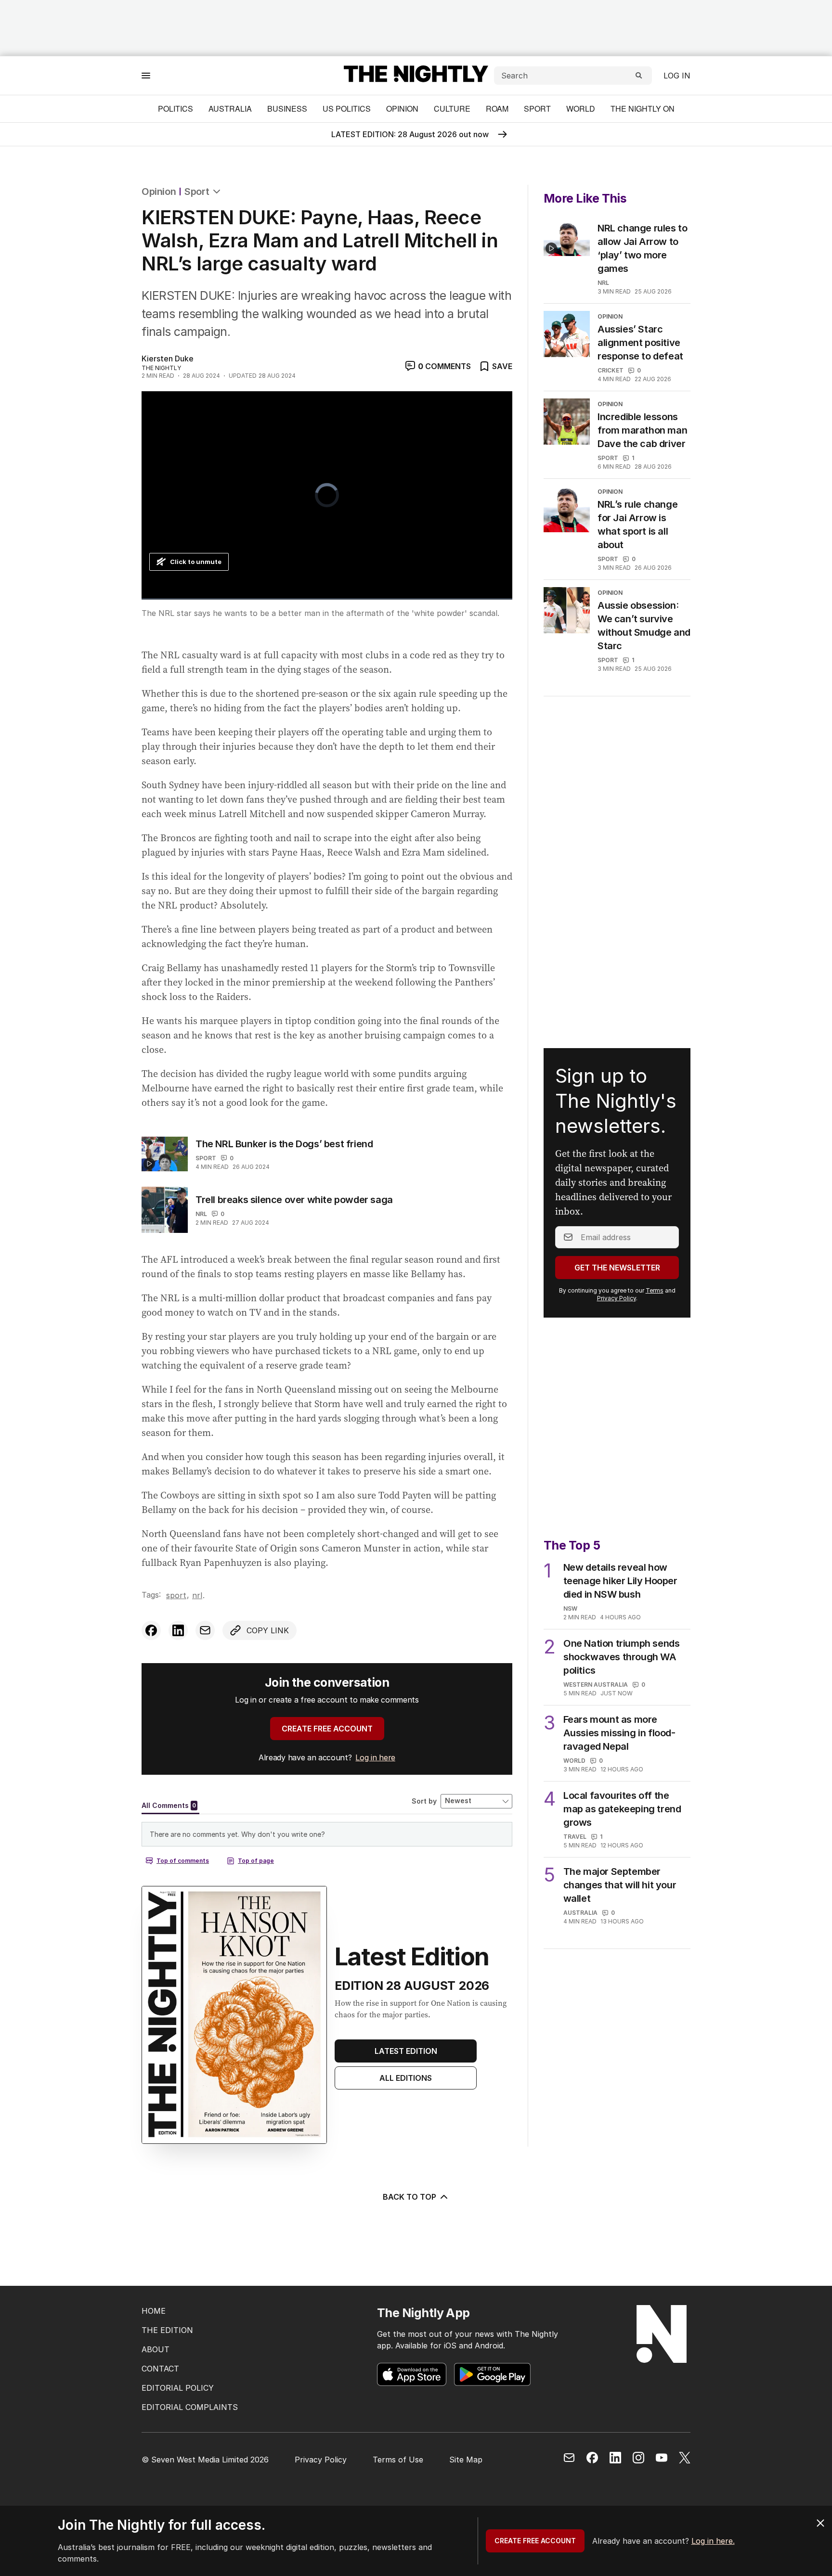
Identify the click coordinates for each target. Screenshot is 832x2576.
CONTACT (160, 2369)
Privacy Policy (617, 1298)
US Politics (347, 109)
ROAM (497, 109)
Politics (175, 109)
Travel (575, 1837)
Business (287, 109)
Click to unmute (196, 562)
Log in (677, 76)
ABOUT (156, 2349)
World (581, 109)
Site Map (466, 2460)
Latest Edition (406, 2051)
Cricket (611, 370)
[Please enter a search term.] (639, 76)
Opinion (402, 109)
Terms (655, 1290)
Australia (230, 109)
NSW (570, 1608)
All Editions (406, 2078)
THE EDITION (167, 2330)
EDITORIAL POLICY (178, 2388)
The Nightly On (643, 109)
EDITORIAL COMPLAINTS (190, 2407)
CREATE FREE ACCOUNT (327, 1729)
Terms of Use (398, 2460)
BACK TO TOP (409, 2197)
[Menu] (146, 75)
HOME (154, 2311)
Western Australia (596, 1685)
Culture (452, 109)
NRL (201, 1214)
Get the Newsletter (617, 1268)
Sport (537, 109)
